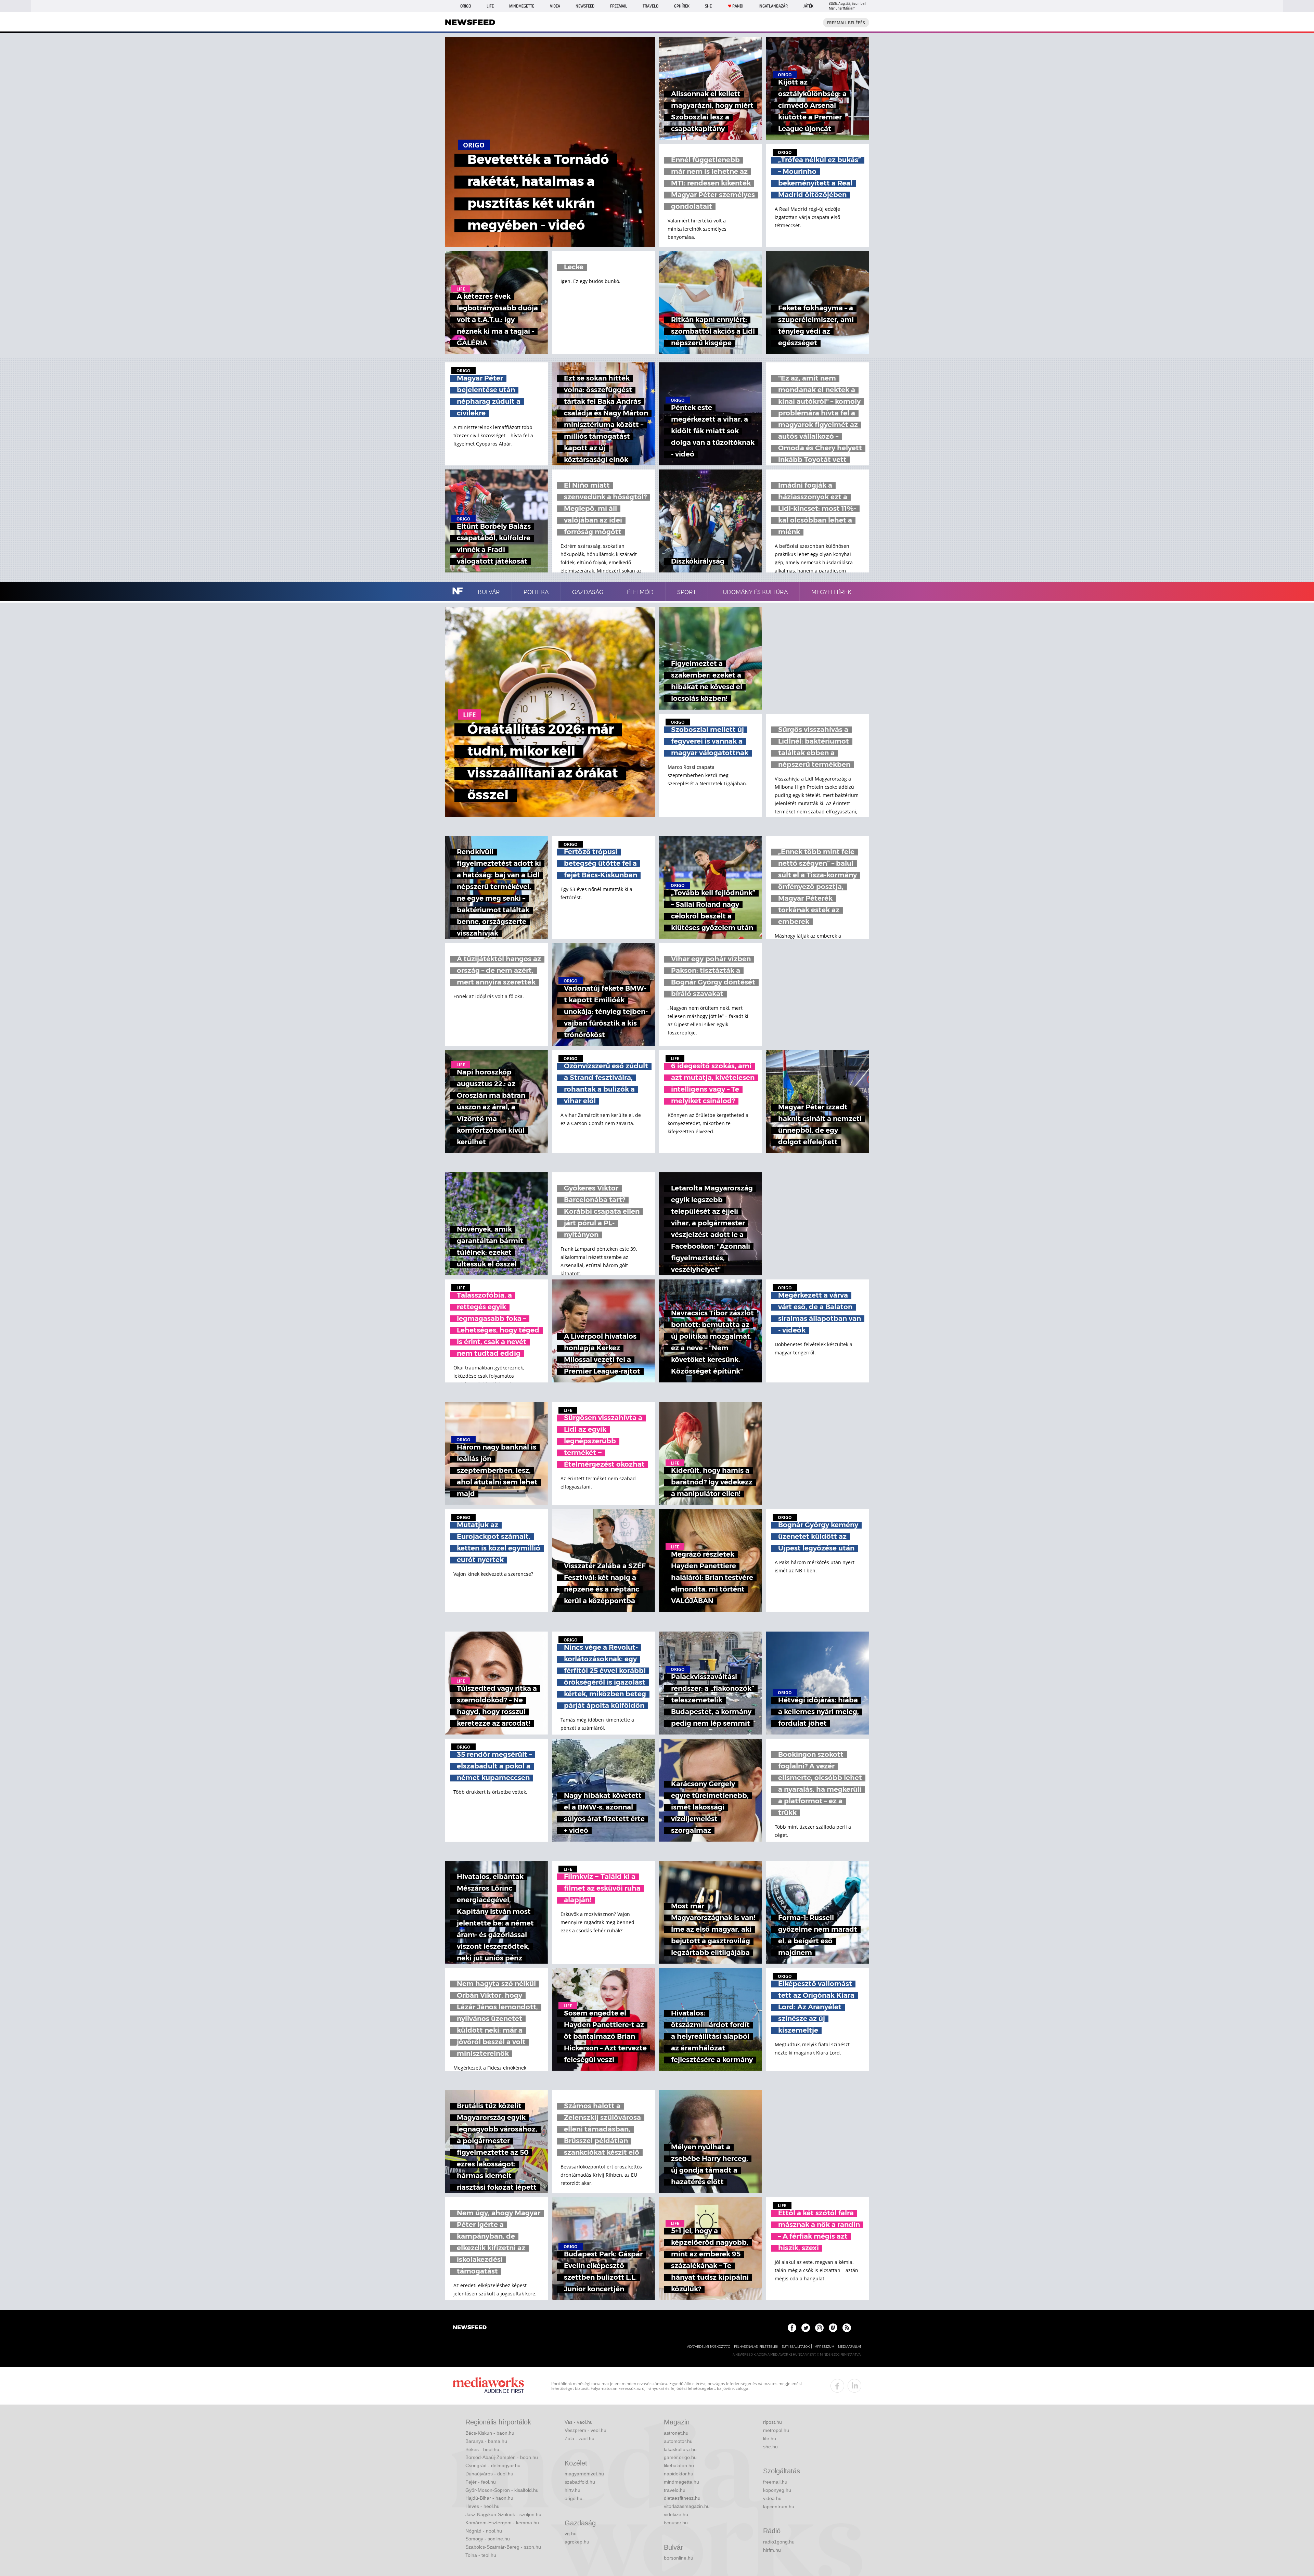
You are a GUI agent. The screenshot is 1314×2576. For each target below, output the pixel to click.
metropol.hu (776, 2430)
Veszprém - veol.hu (585, 2430)
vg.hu (571, 2534)
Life (490, 6)
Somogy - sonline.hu (488, 2539)
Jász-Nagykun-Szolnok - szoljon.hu (503, 2514)
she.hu (770, 2447)
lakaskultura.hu (680, 2449)
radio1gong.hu (779, 2542)
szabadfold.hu (580, 2482)
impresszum (824, 2347)
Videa (555, 6)
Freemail (619, 6)
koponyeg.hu (777, 2490)
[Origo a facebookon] (792, 2328)
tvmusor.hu (676, 2523)
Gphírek (682, 6)
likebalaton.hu (679, 2465)
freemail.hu (775, 2482)
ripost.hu (772, 2422)
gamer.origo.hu (680, 2457)
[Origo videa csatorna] (833, 2328)
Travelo (650, 6)
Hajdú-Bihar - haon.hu (489, 2498)
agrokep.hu (577, 2542)
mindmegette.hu (681, 2482)
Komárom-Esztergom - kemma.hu (502, 2523)
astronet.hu (676, 2433)
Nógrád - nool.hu (484, 2531)
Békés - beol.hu (482, 2449)
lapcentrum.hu (779, 2507)
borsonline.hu (679, 2558)
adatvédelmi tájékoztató (709, 2347)
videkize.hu (676, 2514)
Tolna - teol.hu (481, 2555)
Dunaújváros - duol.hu (489, 2474)
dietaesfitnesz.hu (682, 2498)
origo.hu (574, 2498)
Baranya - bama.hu (486, 2441)
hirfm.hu (772, 2550)
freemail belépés (846, 23)
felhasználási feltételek (756, 2347)
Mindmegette (522, 6)
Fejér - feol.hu (481, 2482)
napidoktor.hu (679, 2474)
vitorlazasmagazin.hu (687, 2506)
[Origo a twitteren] (806, 2328)
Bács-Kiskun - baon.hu (490, 2433)
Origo (466, 6)
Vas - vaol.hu (579, 2422)
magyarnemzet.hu (584, 2474)
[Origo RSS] (847, 2328)
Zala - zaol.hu (579, 2438)
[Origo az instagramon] (819, 2328)
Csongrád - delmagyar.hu (493, 2465)
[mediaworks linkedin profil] (854, 2386)
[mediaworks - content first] (488, 2386)
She (708, 6)
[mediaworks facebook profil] (837, 2386)
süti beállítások (796, 2347)
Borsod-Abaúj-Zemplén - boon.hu (502, 2457)
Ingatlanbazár (773, 6)
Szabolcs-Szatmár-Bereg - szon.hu (503, 2547)
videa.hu (772, 2498)
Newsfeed (585, 6)
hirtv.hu (572, 2490)
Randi (738, 6)
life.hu (770, 2438)
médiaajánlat (850, 2347)
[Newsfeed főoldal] (470, 2328)
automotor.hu (678, 2441)
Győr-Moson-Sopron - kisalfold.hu (502, 2490)
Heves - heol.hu (482, 2506)
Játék (808, 6)
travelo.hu (675, 2490)
